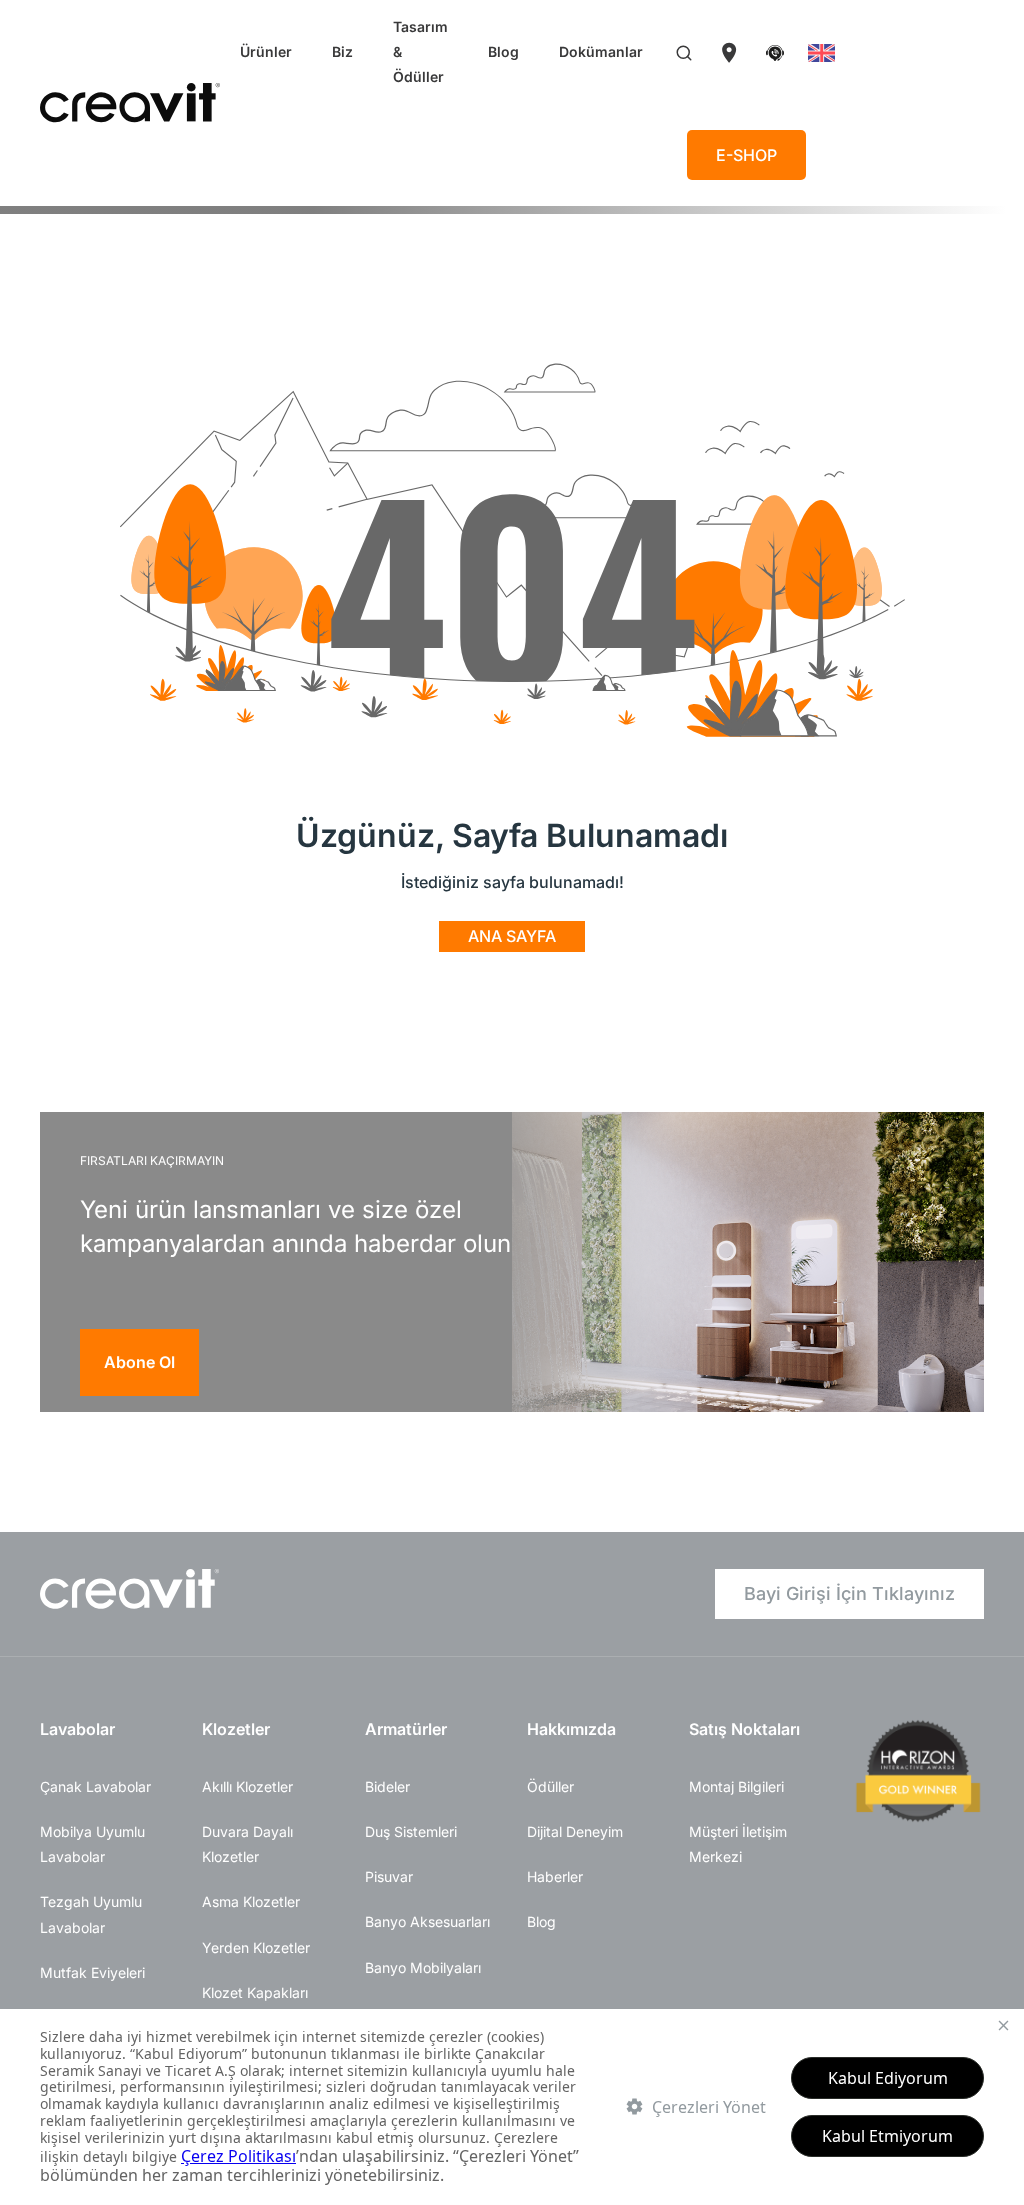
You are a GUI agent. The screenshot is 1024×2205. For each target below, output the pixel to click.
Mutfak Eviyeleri (92, 1972)
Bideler (387, 1786)
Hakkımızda (571, 1729)
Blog (503, 51)
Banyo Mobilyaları (423, 1967)
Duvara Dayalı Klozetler (247, 1844)
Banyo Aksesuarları (427, 1921)
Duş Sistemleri (411, 1831)
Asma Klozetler (251, 1901)
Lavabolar (77, 1729)
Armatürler (406, 1729)
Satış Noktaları (744, 1729)
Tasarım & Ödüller (420, 51)
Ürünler (266, 51)
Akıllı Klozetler (247, 1786)
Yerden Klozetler (256, 1947)
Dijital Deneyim (575, 1831)
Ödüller (550, 1786)
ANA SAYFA (512, 936)
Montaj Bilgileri (736, 1786)
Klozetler (236, 1729)
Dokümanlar (601, 51)
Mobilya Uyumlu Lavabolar (92, 1844)
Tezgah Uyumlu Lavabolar (91, 1914)
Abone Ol (139, 1362)
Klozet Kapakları (255, 1992)
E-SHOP (746, 155)
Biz (342, 51)
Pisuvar (389, 1876)
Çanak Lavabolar (95, 1786)
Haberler (555, 1876)
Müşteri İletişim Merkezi (738, 1844)
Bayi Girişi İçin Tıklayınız (849, 1593)
